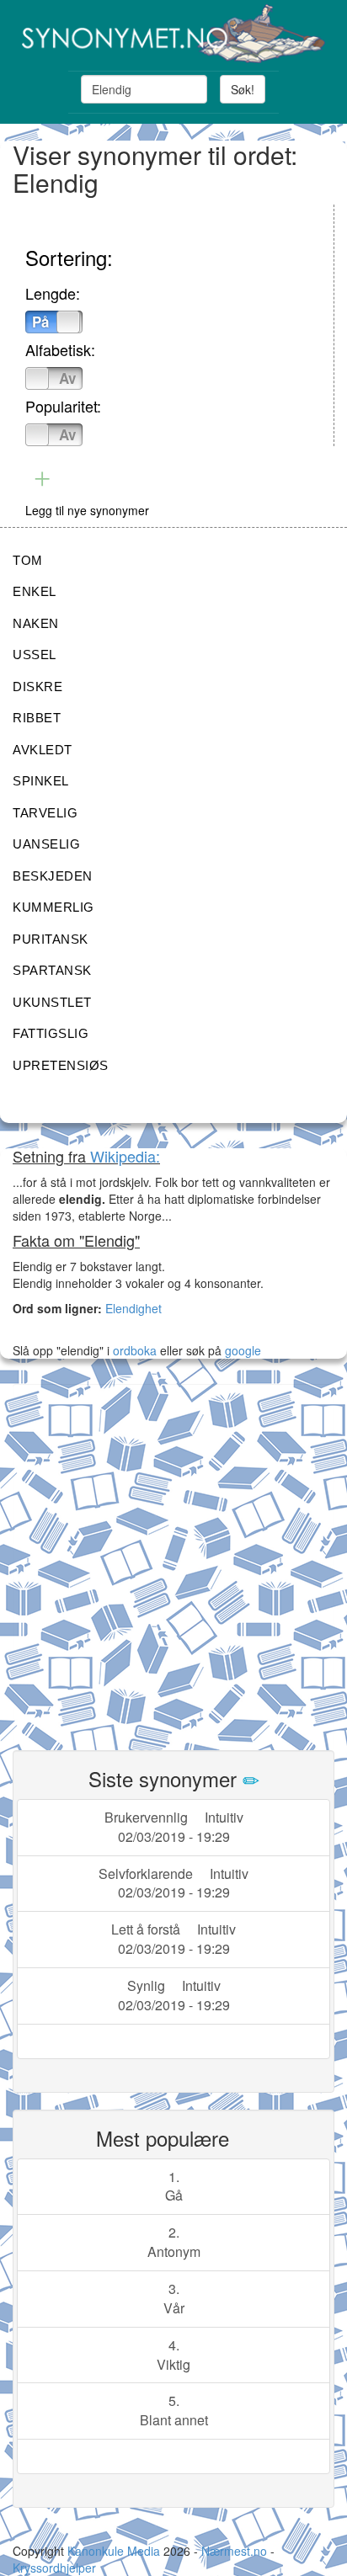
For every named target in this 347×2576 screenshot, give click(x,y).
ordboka (133, 1350)
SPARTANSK (52, 970)
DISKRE (37, 687)
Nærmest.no (234, 2551)
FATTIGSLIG (51, 1033)
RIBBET (37, 718)
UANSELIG (46, 844)
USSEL (35, 655)
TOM (28, 560)
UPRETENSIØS (61, 1065)
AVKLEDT (43, 750)
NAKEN (36, 623)
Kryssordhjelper (54, 2568)
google (243, 1350)
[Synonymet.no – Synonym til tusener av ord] (173, 34)
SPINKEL (41, 781)
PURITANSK (51, 939)
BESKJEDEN (53, 876)
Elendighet (133, 1308)
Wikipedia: (125, 1156)
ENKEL (35, 591)
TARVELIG (45, 813)
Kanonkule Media (115, 2551)
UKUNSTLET (52, 1002)
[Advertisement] (173, 1557)
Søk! (243, 89)
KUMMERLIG (53, 907)
